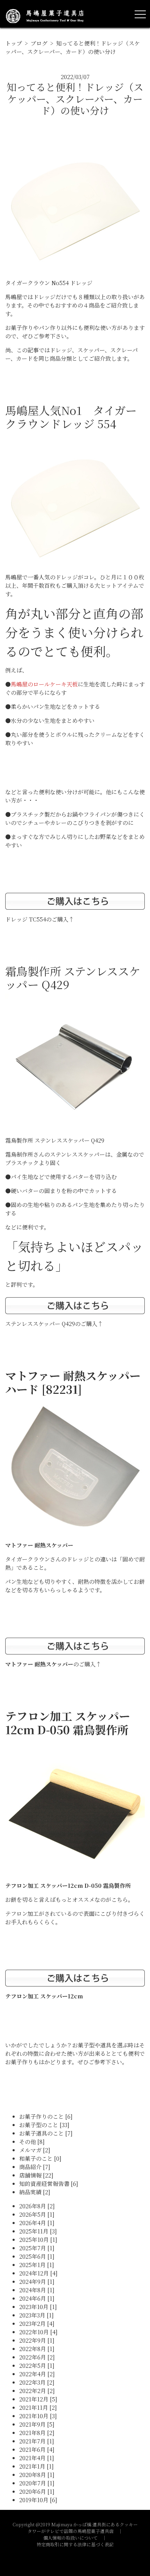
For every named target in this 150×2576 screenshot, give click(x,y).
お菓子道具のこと (46, 2133)
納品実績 (35, 2192)
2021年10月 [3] (38, 2416)
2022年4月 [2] (37, 2374)
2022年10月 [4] (38, 2332)
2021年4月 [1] (37, 2458)
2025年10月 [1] (38, 2240)
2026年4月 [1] (37, 2223)
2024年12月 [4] (38, 2273)
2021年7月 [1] (37, 2441)
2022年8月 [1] (37, 2349)
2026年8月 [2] (37, 2206)
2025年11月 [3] (38, 2231)
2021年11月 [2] (38, 2408)
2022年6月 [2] (37, 2357)
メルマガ (35, 2150)
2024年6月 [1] (37, 2298)
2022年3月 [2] (37, 2382)
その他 (32, 2142)
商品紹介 (35, 2167)
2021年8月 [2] (37, 2433)
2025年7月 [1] (37, 2248)
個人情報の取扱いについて (70, 2538)
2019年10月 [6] (38, 2500)
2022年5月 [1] (37, 2366)
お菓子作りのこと (46, 2116)
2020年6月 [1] (37, 2492)
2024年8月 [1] (37, 2290)
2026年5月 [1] (37, 2214)
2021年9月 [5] (37, 2424)
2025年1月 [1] (37, 2265)
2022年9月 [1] (37, 2340)
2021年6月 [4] (37, 2450)
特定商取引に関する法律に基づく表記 (75, 2544)
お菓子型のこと (44, 2125)
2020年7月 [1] (37, 2483)
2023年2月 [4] (37, 2324)
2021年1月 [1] (36, 2466)
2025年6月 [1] (37, 2256)
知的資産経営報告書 (49, 2184)
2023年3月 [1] (36, 2315)
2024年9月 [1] (37, 2282)
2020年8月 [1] (37, 2475)
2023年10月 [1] (38, 2307)
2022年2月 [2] (37, 2391)
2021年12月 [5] (38, 2399)
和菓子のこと (40, 2158)
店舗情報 (36, 2175)
